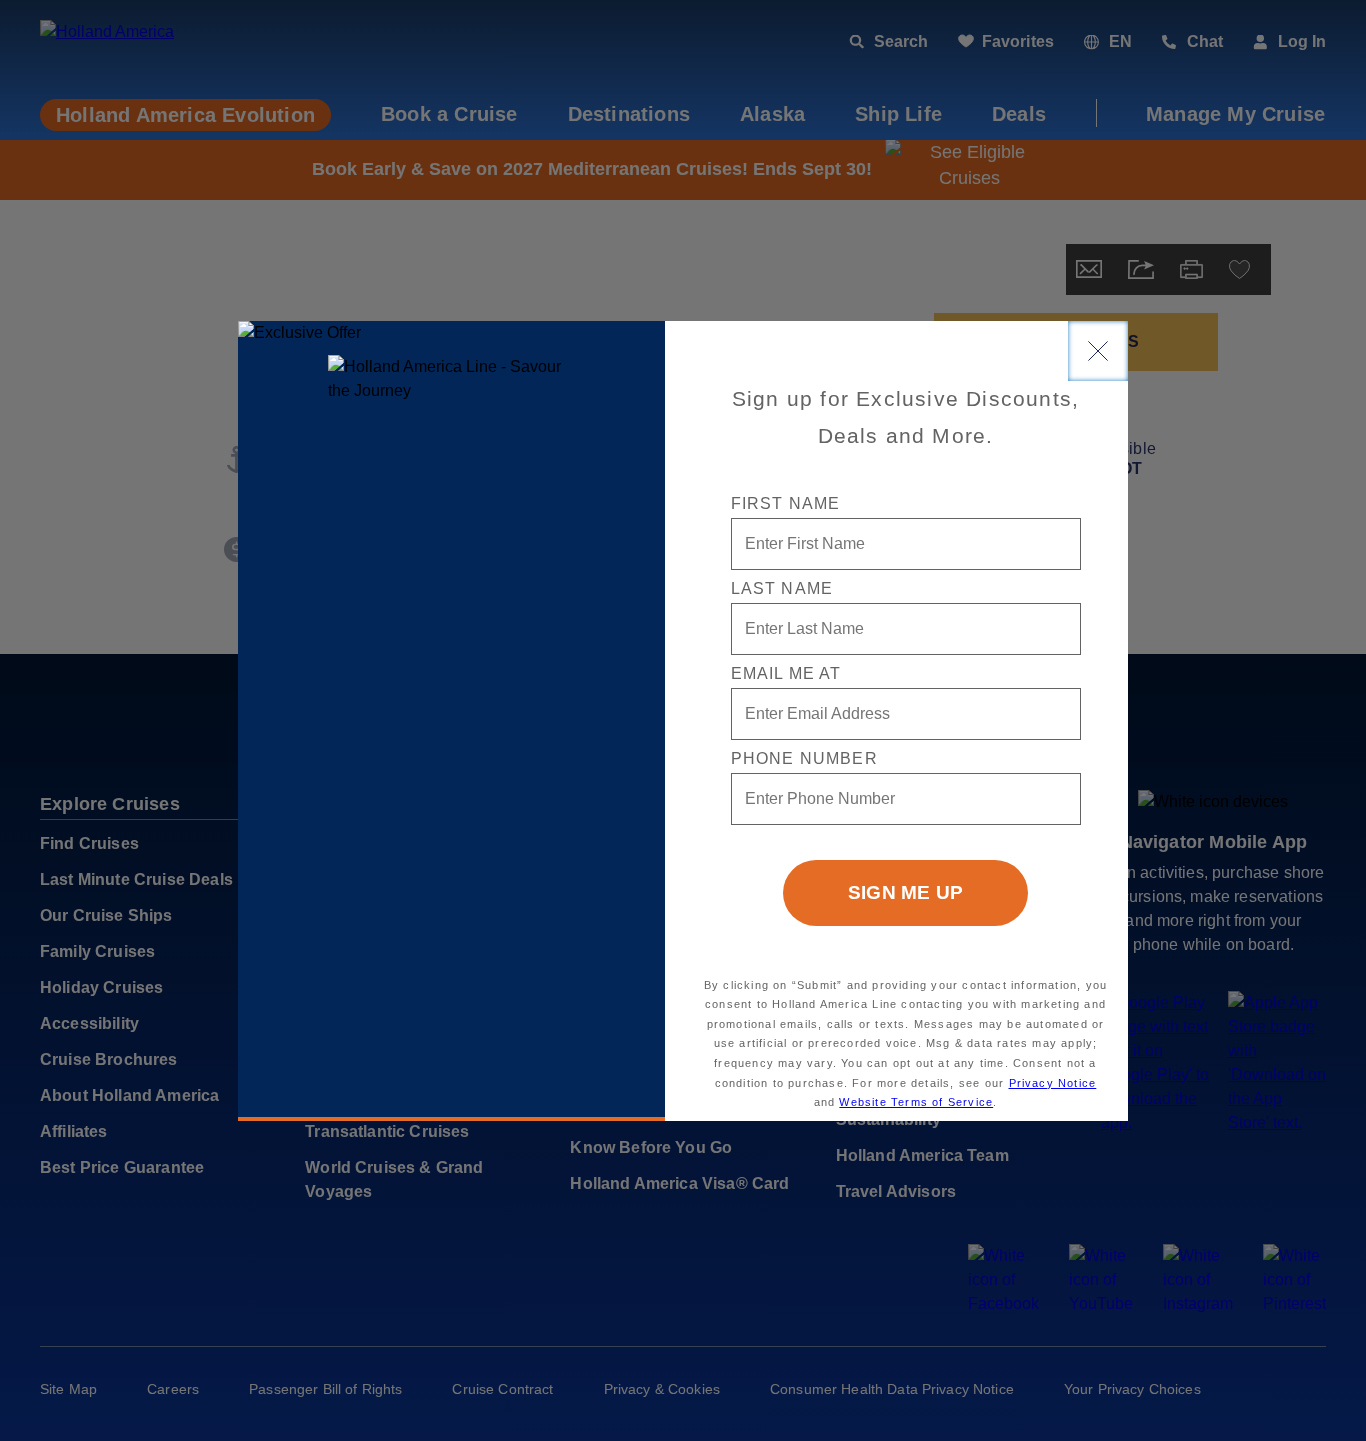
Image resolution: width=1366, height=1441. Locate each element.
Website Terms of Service (916, 1102)
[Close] (1098, 351)
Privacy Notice (1053, 1083)
